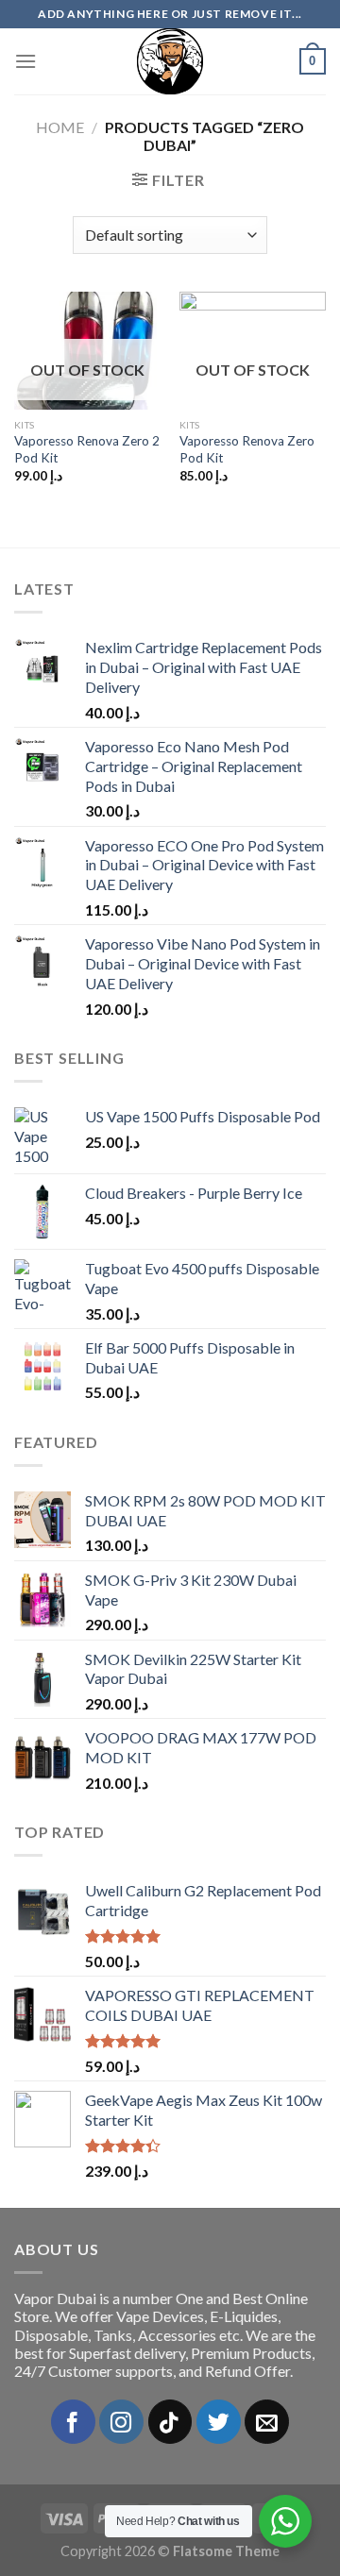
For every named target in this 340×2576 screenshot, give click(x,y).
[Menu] (25, 61)
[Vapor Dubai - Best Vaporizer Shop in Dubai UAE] (170, 61)
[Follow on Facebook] (73, 2422)
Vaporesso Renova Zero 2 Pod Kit (87, 449)
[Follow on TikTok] (170, 2422)
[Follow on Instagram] (121, 2422)
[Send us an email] (267, 2422)
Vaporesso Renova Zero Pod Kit (247, 449)
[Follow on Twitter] (219, 2422)
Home (60, 127)
